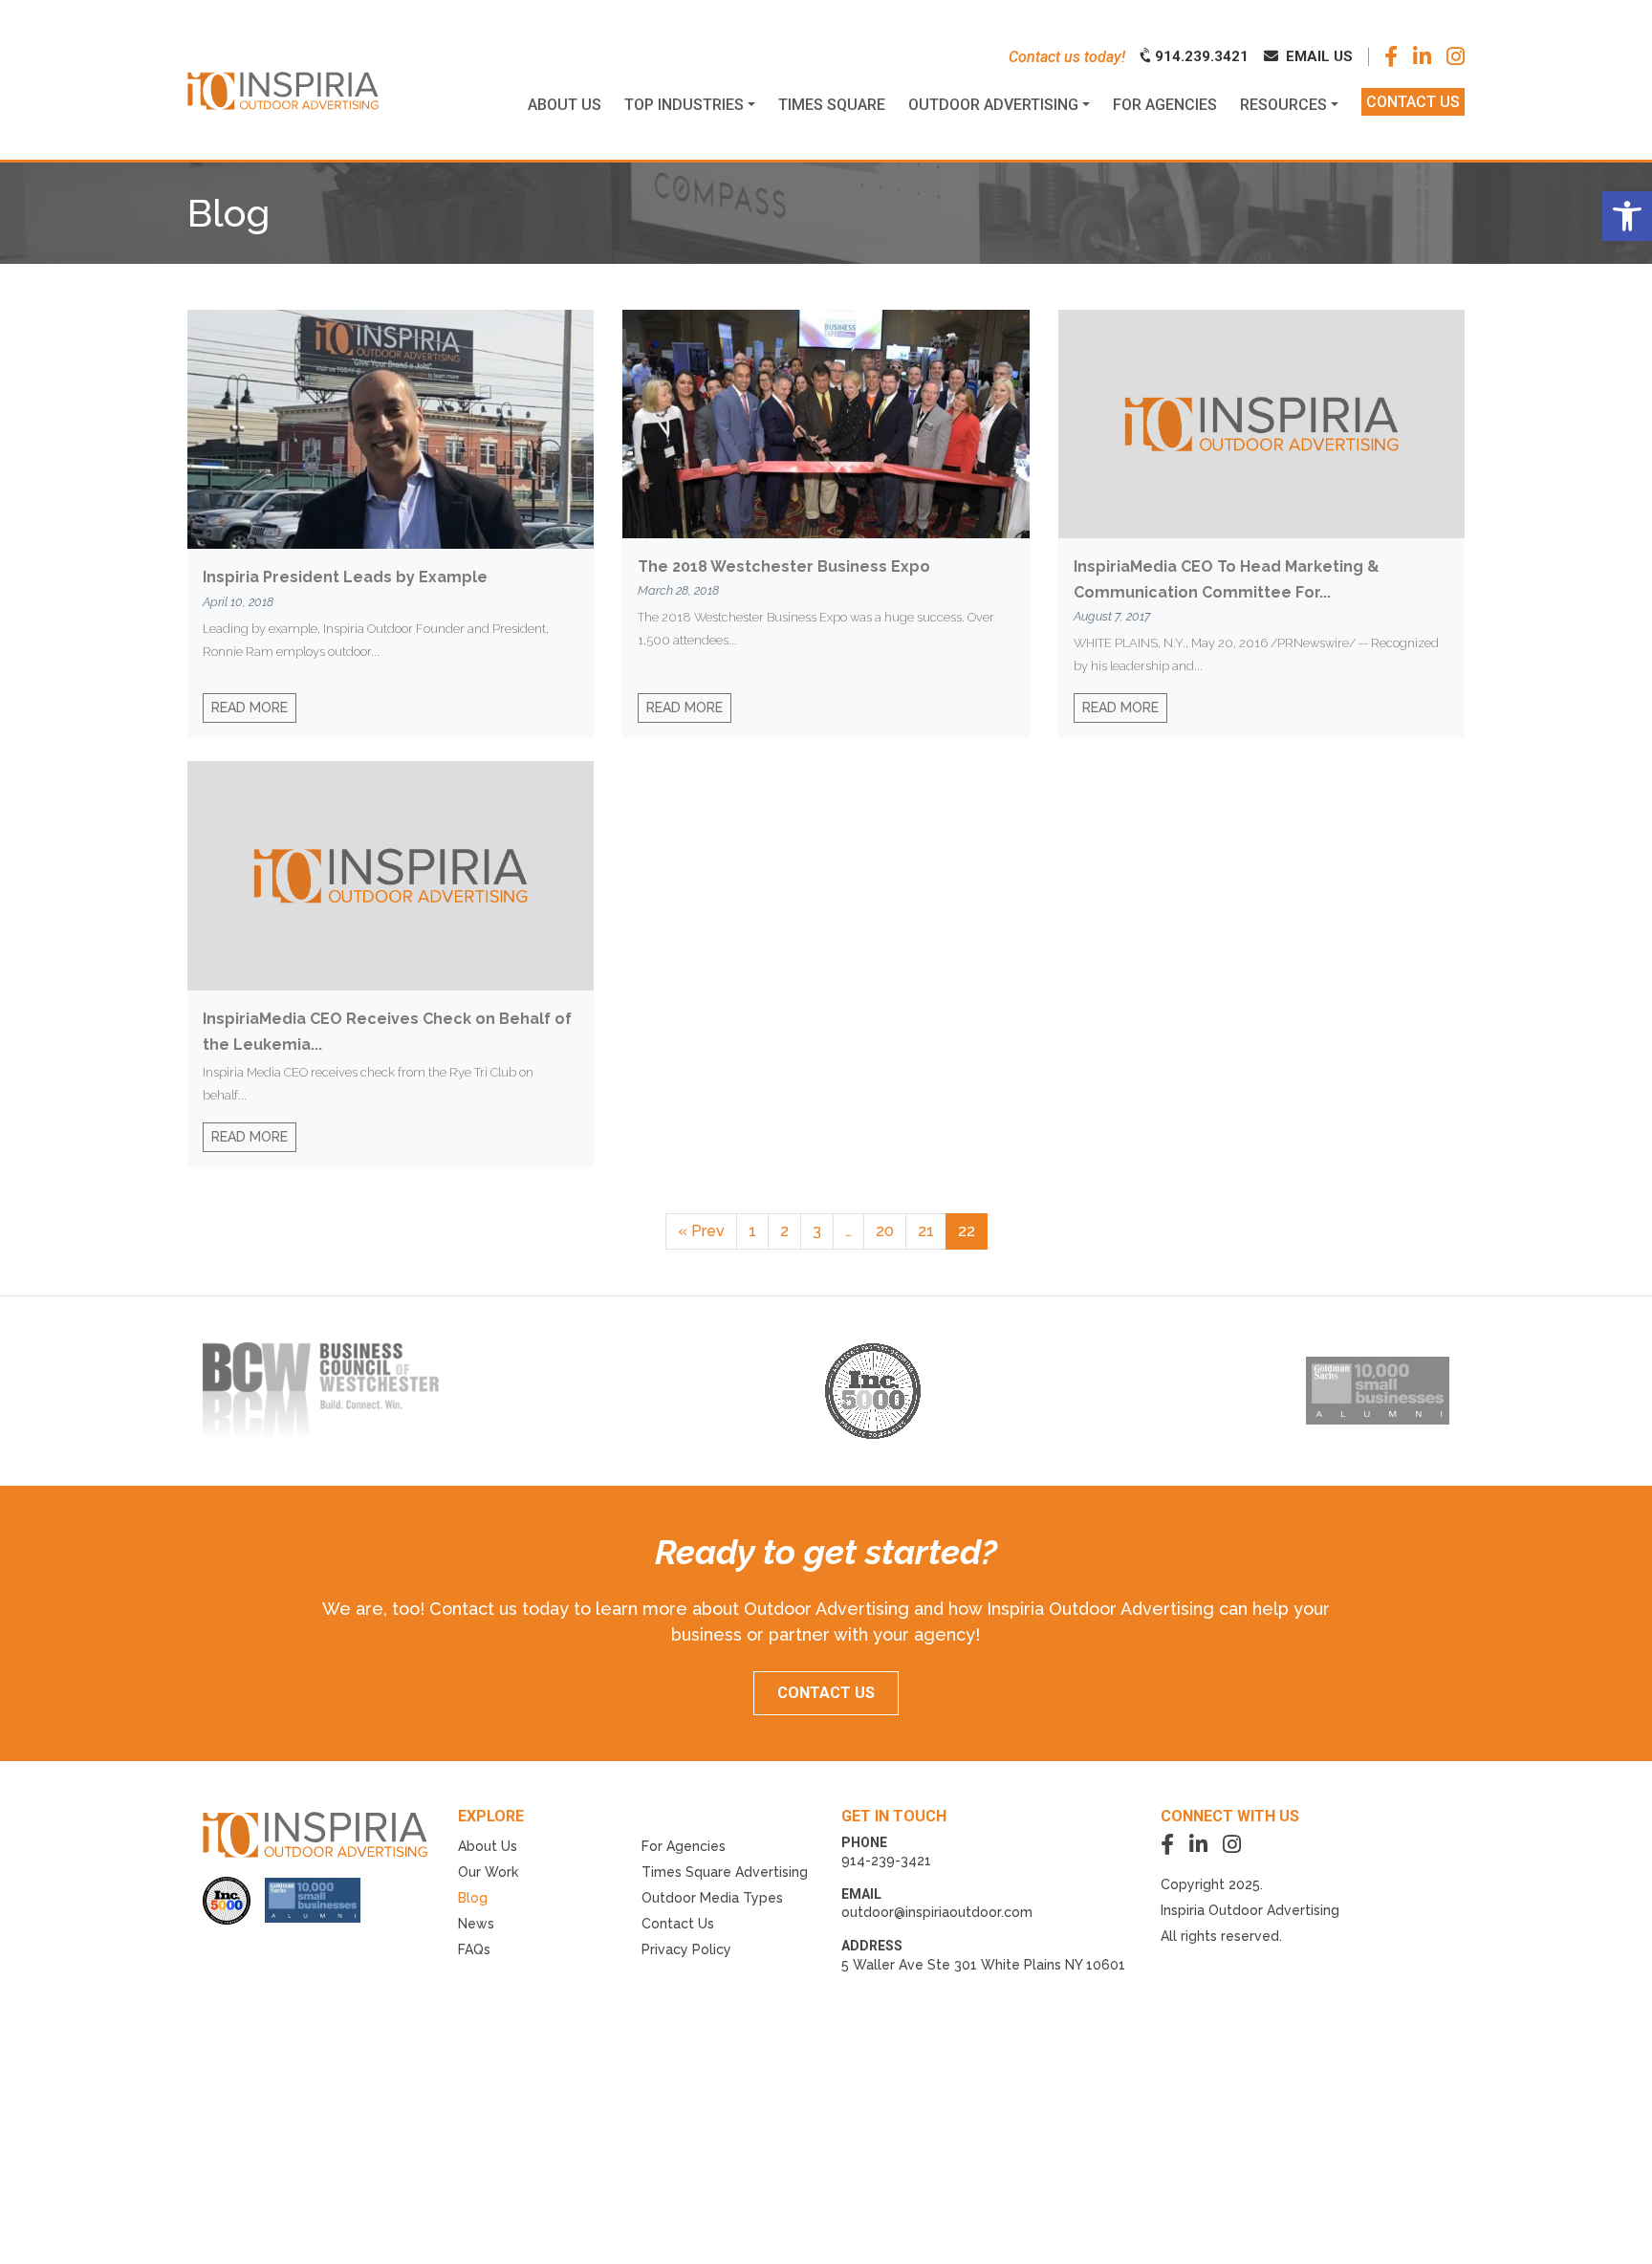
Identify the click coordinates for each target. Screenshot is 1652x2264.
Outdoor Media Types (712, 1898)
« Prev (701, 1231)
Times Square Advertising (725, 1872)
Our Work (488, 1872)
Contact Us (678, 1924)
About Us (488, 1846)
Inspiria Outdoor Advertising (1250, 1910)
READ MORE (250, 707)
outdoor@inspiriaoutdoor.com (937, 1912)
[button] (1627, 216)
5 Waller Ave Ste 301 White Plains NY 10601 (983, 1965)
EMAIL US (1317, 56)
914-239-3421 (886, 1861)
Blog (473, 1898)
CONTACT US (826, 1693)
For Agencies (684, 1846)
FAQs (474, 1949)
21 (926, 1231)
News (476, 1924)
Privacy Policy (686, 1949)
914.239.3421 (1200, 56)
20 (885, 1231)
